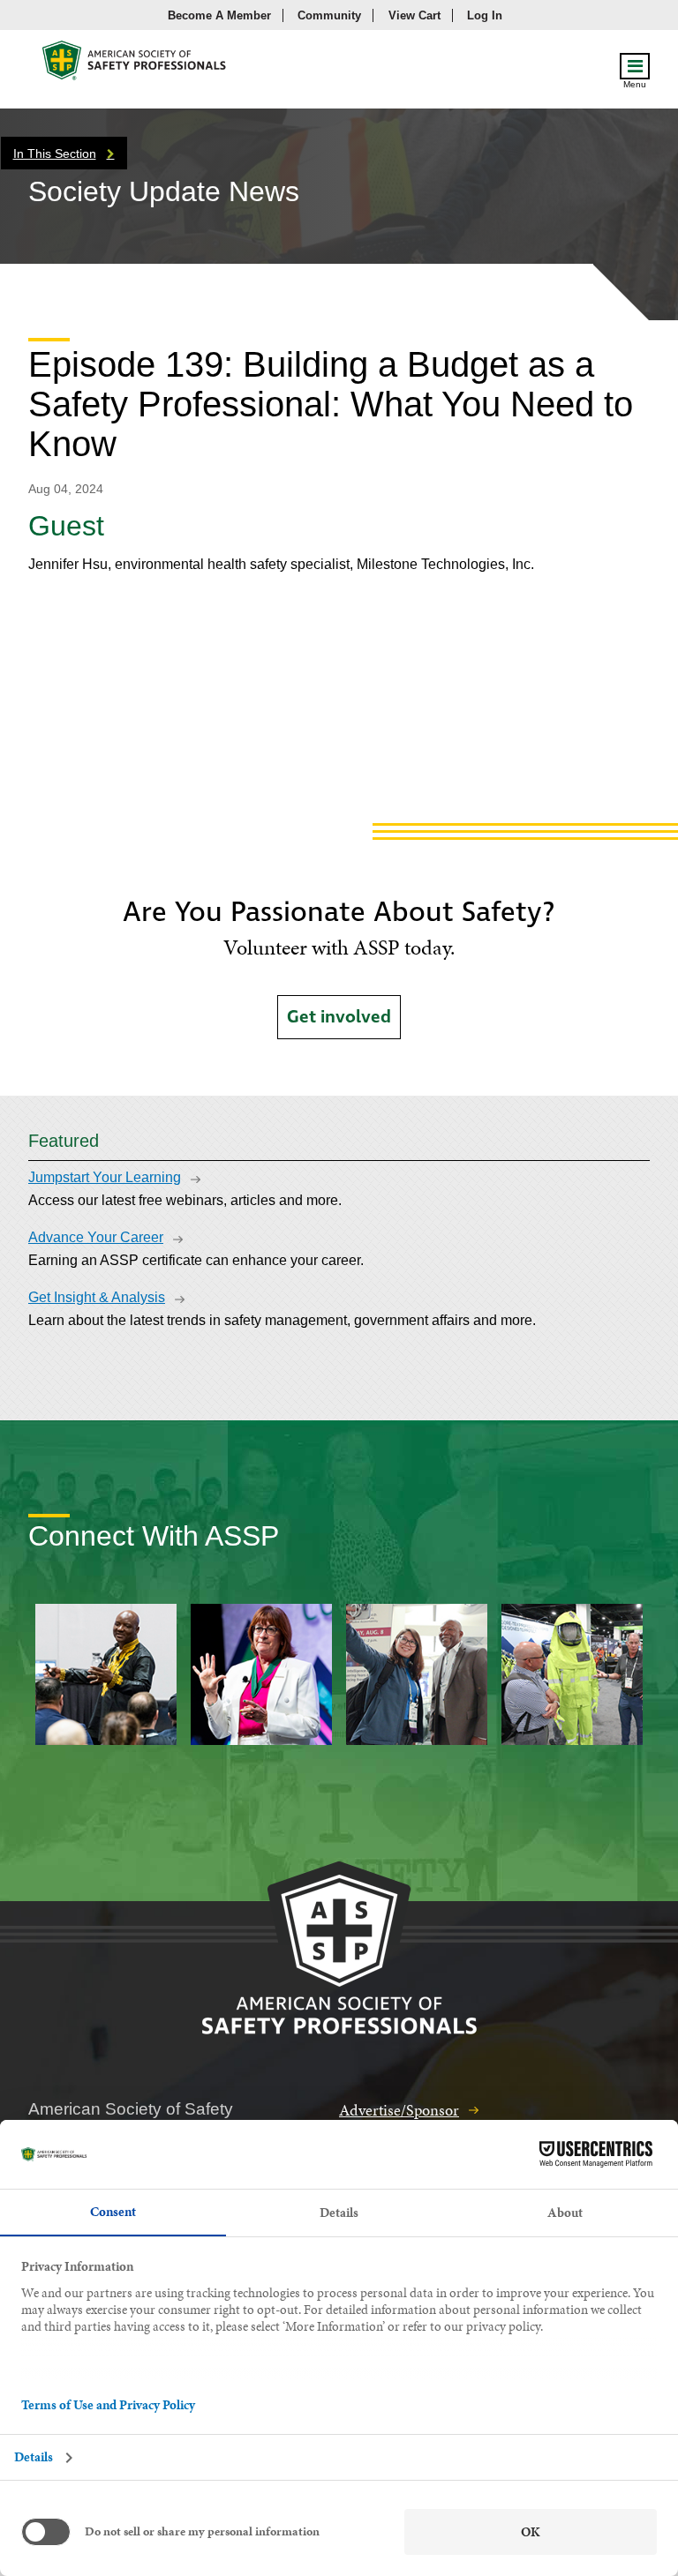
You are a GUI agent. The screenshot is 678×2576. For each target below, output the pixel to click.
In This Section (55, 154)
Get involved (339, 1017)
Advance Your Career (96, 1237)
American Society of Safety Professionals (135, 65)
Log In (485, 15)
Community (329, 15)
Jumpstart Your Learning (105, 1177)
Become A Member (219, 15)
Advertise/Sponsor (399, 2110)
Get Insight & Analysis (97, 1297)
